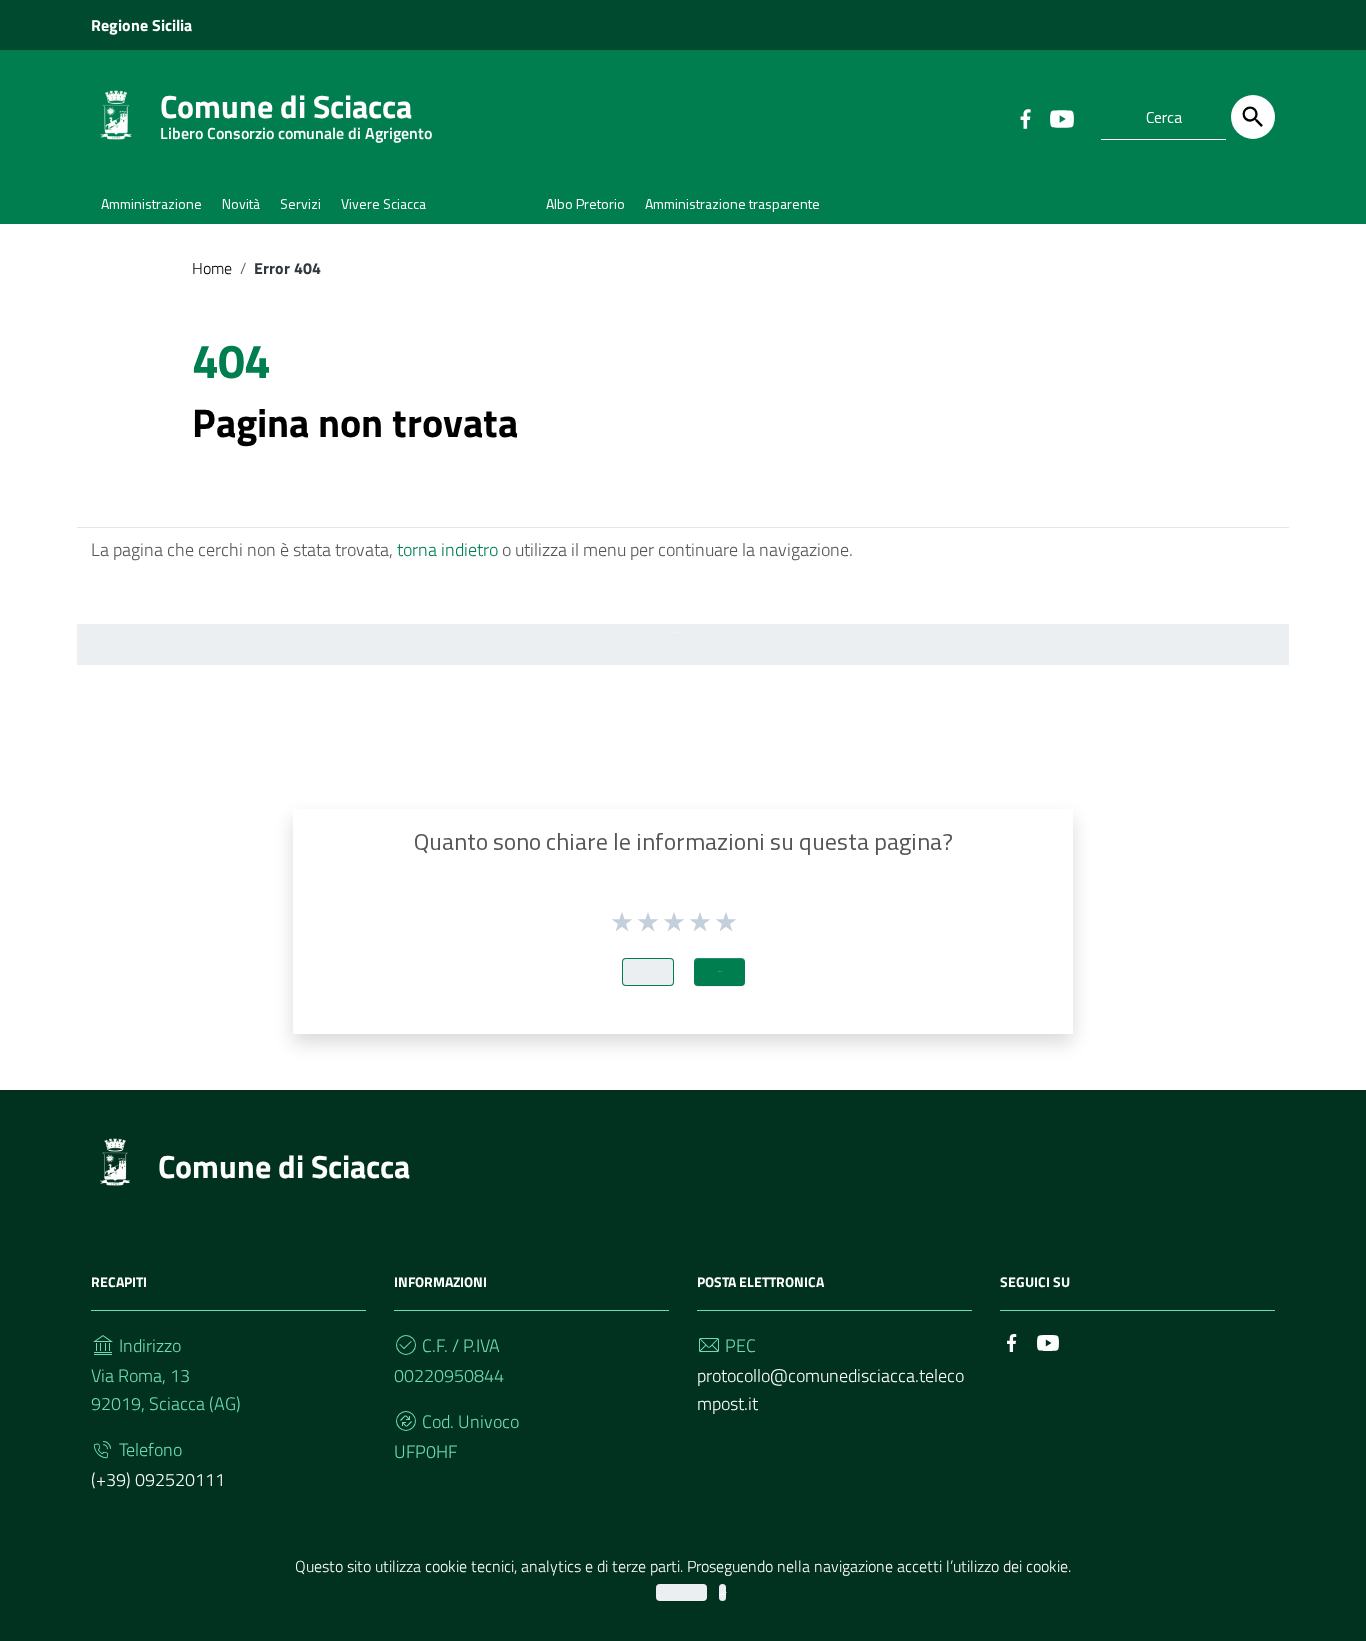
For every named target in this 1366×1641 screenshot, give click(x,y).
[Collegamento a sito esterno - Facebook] (1025, 117)
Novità (241, 203)
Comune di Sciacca (296, 110)
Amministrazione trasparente (732, 203)
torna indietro (447, 549)
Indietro (648, 971)
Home (212, 268)
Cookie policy (722, 1592)
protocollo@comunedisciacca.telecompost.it (830, 1389)
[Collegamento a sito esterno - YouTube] (1061, 117)
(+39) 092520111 (158, 1479)
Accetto (681, 1592)
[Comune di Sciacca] (116, 113)
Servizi (300, 203)
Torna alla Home (675, 632)
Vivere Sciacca (383, 203)
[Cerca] (1253, 117)
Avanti (719, 971)
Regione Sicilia (141, 25)
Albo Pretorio (585, 203)
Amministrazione (151, 203)
